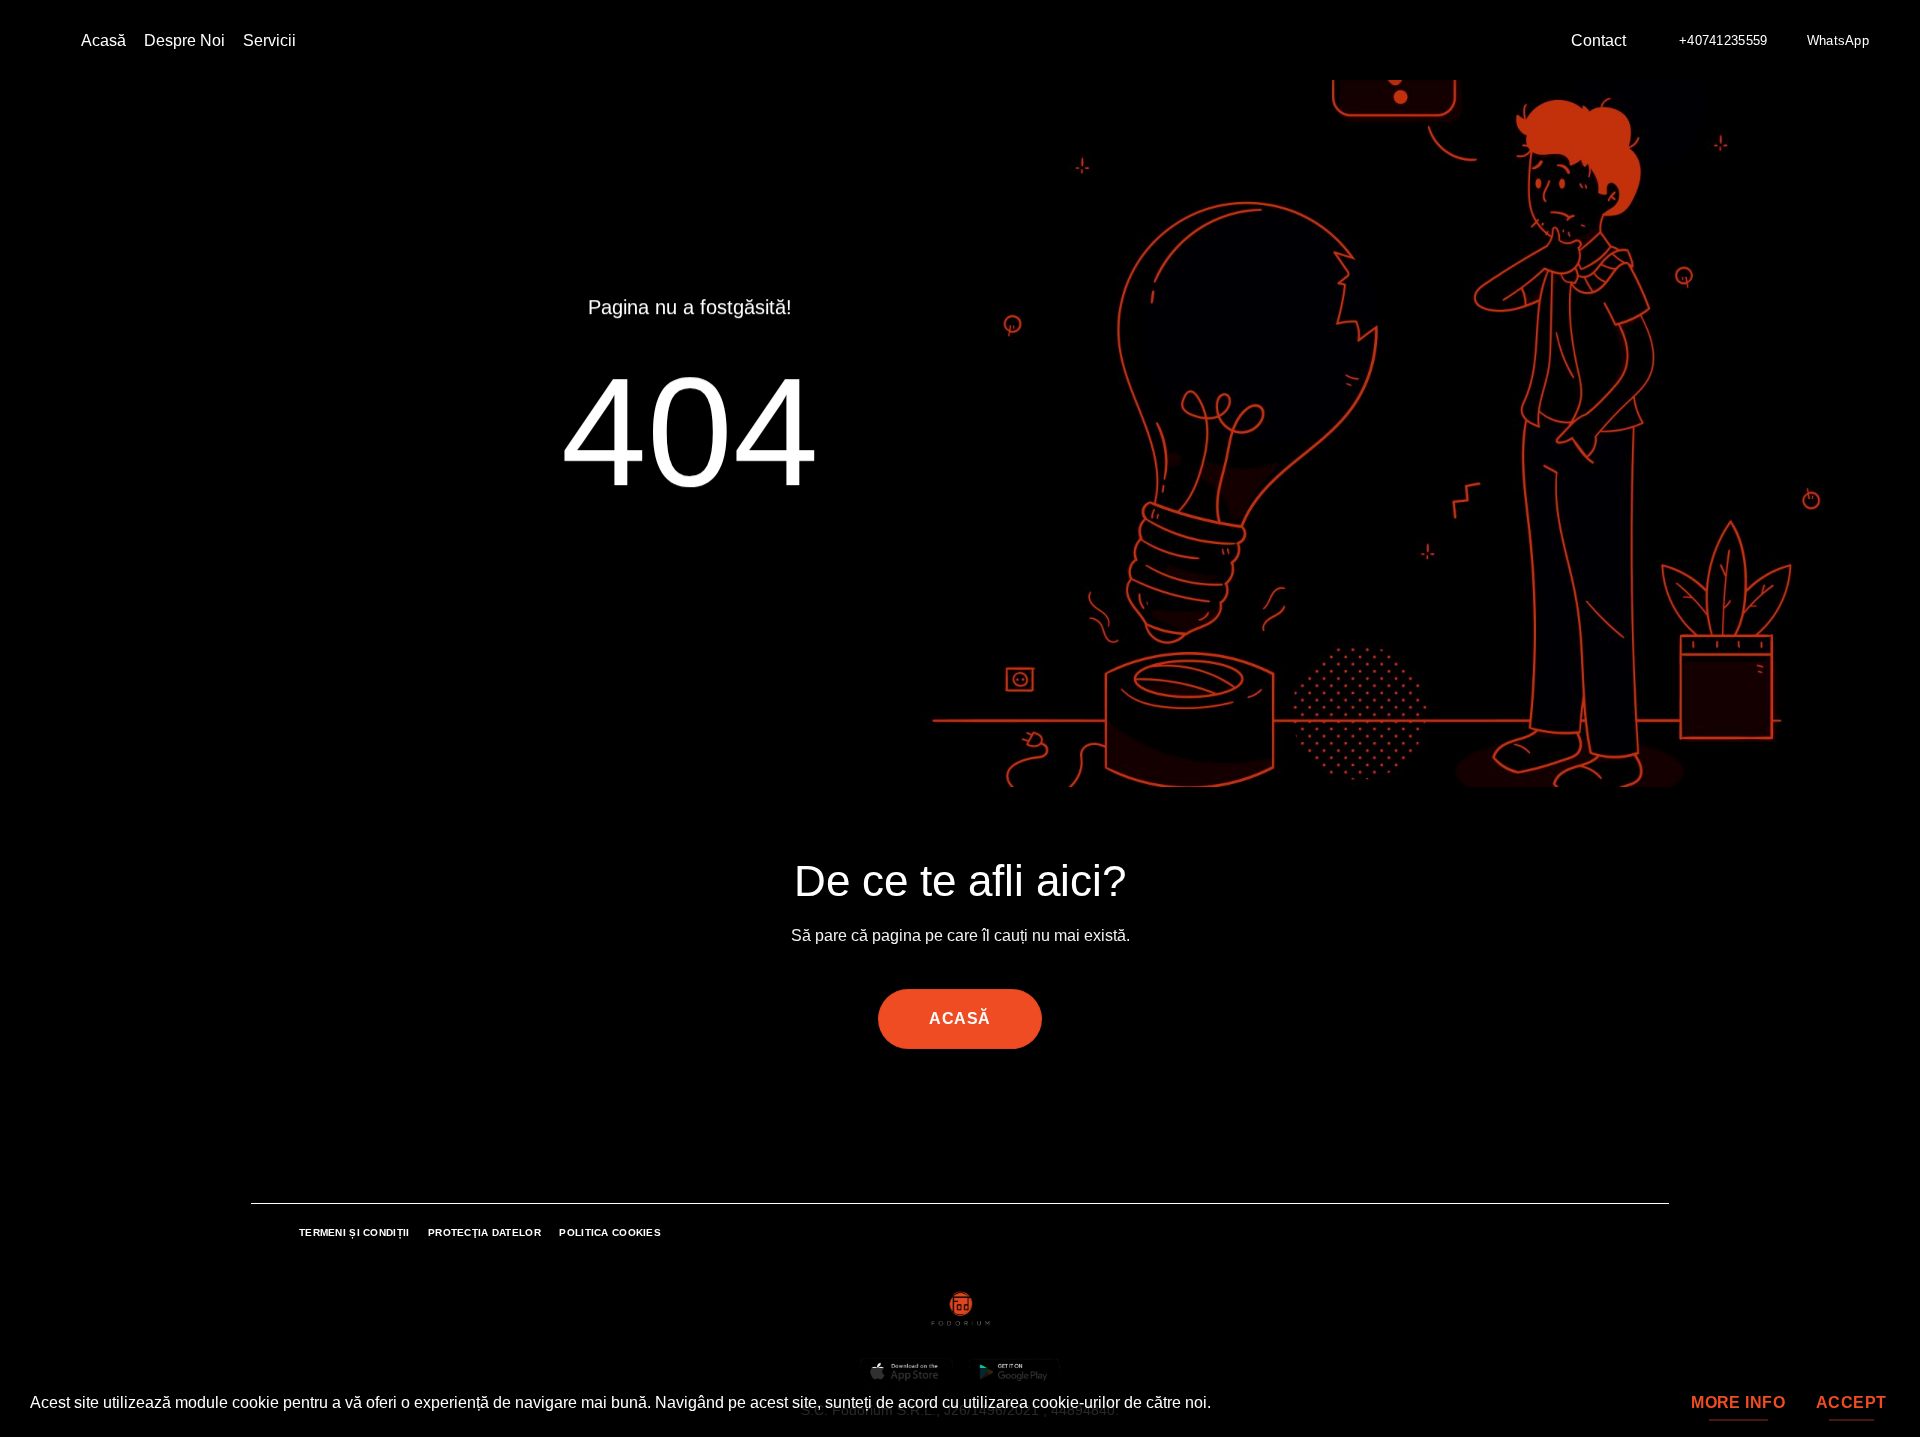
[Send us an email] (948, 1108)
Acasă (103, 40)
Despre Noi (184, 40)
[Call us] (972, 1108)
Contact (1598, 40)
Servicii (269, 40)
